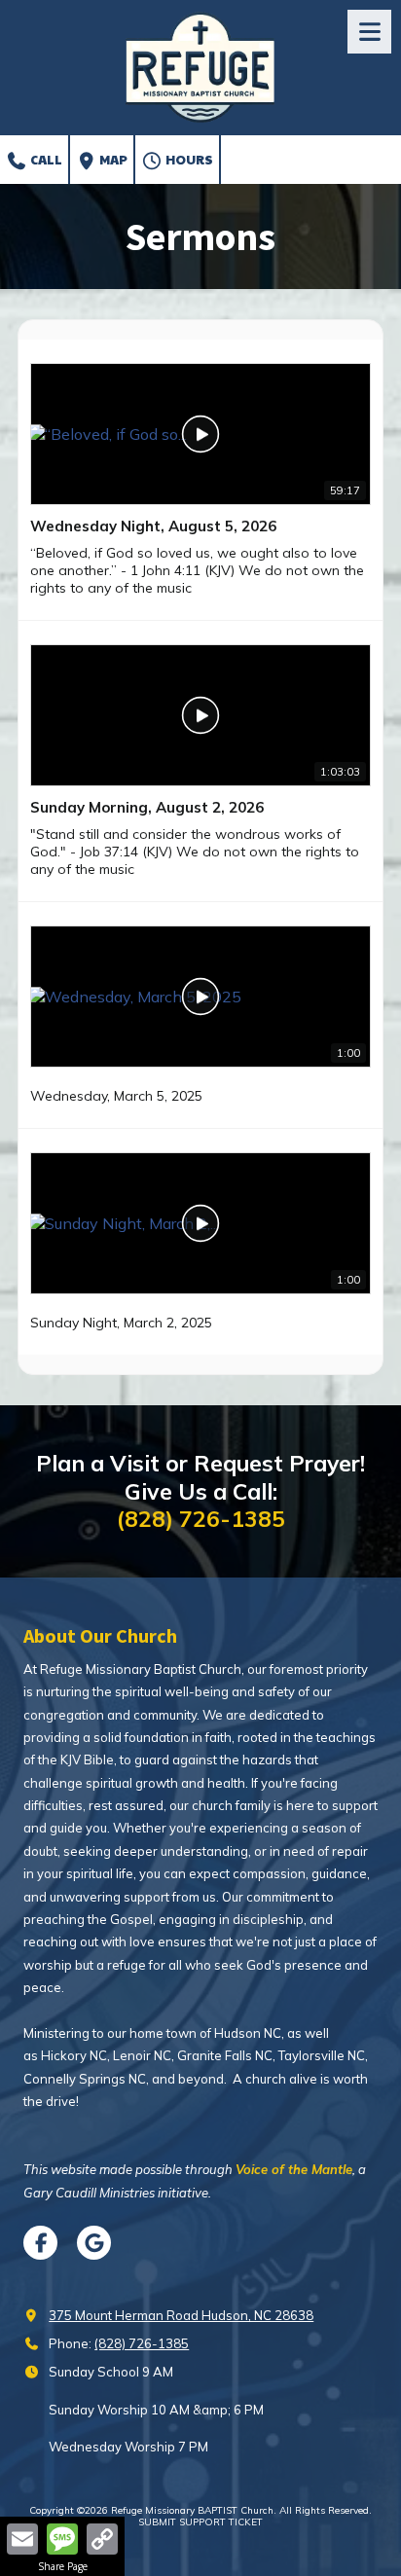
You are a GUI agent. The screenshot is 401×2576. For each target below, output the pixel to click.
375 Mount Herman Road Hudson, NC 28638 (181, 2315)
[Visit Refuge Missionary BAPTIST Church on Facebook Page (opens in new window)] (40, 2243)
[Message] (62, 2539)
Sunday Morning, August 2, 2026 (147, 807)
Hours (188, 160)
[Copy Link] (102, 2539)
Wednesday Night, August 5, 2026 (153, 526)
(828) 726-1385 (142, 2343)
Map (112, 160)
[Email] (22, 2539)
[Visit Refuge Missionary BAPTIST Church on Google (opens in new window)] (94, 2243)
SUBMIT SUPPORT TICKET (200, 2522)
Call (45, 160)
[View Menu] (369, 32)
